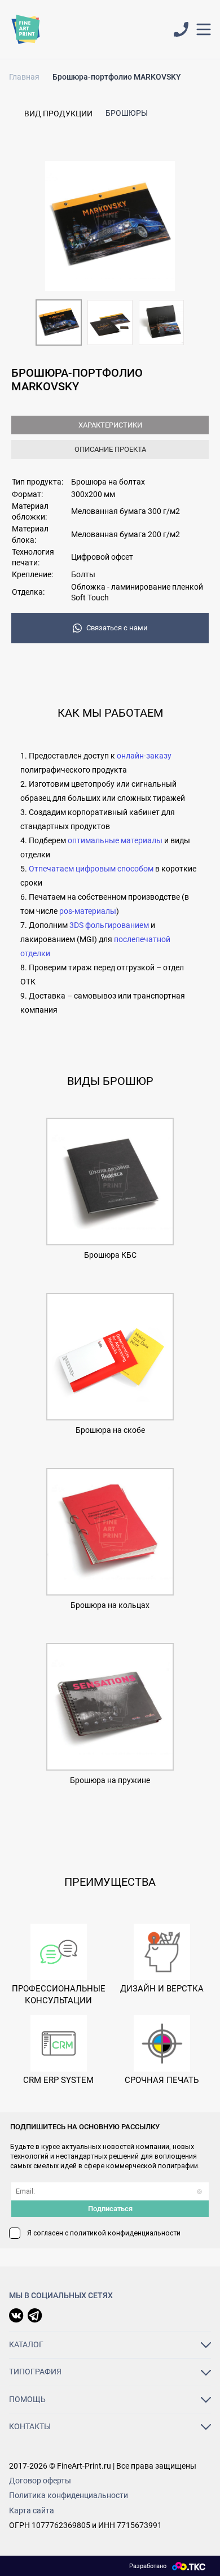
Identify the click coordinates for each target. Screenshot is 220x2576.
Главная (24, 77)
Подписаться (110, 2209)
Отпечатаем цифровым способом (91, 869)
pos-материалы (88, 911)
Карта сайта (32, 2510)
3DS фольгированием (109, 925)
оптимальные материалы (116, 840)
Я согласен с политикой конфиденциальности (104, 2233)
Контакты (30, 2426)
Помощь (27, 2399)
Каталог (26, 2344)
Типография (35, 2372)
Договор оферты (40, 2481)
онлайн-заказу (144, 756)
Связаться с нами (117, 628)
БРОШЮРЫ (127, 113)
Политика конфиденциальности (69, 2495)
